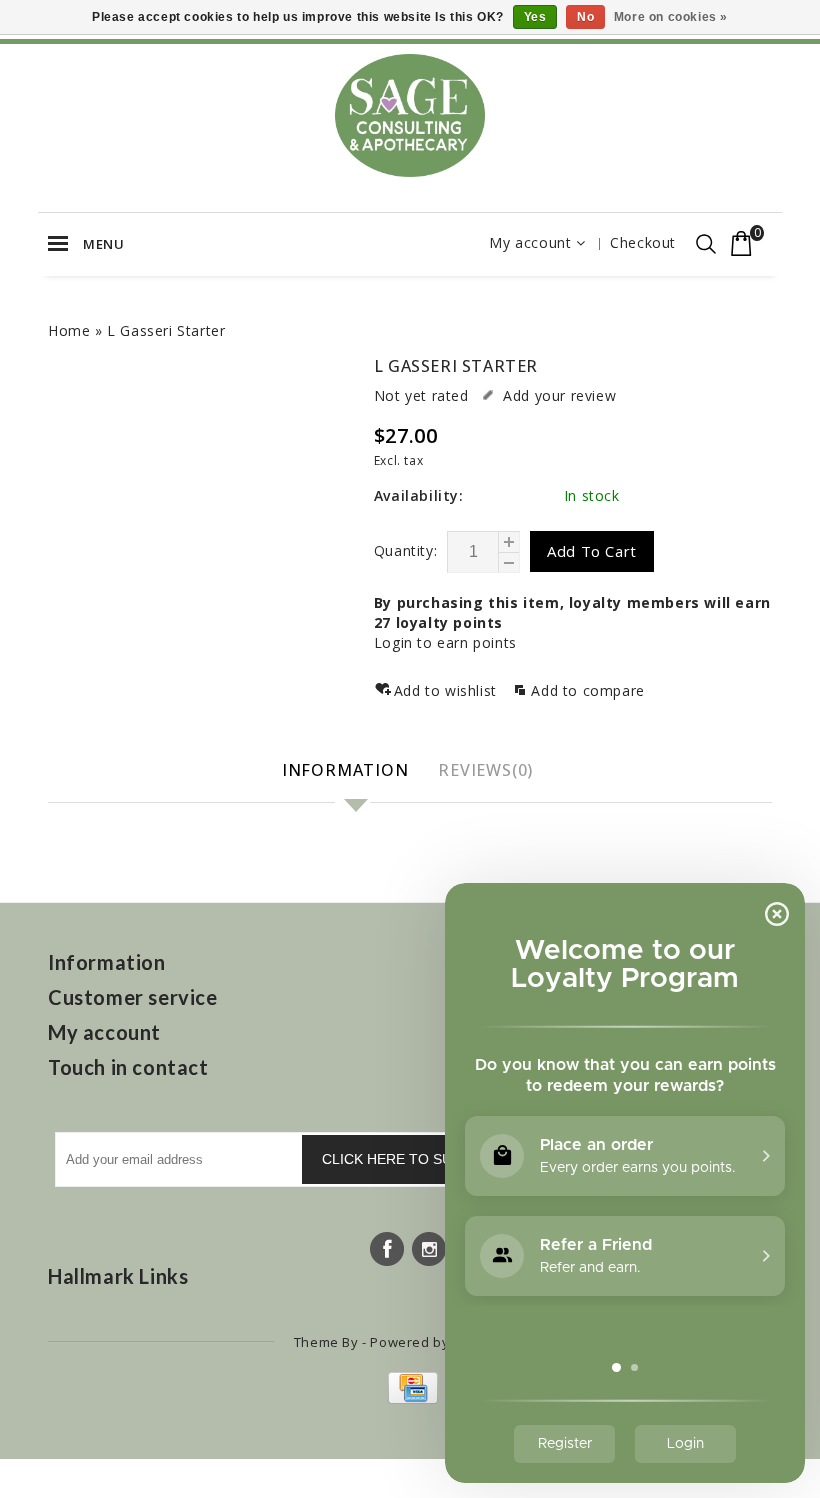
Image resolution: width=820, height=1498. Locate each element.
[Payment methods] (410, 1398)
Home (69, 330)
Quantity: (405, 550)
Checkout (643, 242)
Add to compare (587, 690)
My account (530, 242)
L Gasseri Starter (166, 330)
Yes (535, 17)
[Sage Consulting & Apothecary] (410, 115)
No (585, 17)
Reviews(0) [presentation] (485, 770)
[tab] (348, 771)
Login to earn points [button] (445, 642)
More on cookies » (671, 17)
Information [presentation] (345, 770)
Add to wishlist (448, 690)
